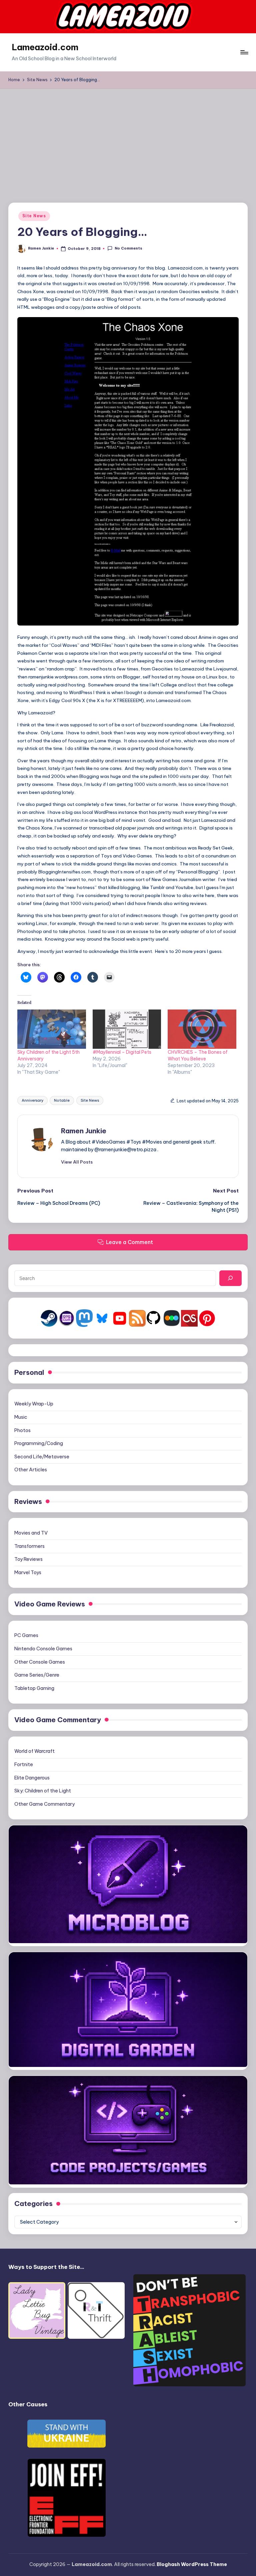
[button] (77, 1162)
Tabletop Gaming (34, 1688)
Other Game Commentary (44, 1804)
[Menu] (244, 52)
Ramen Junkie (84, 1131)
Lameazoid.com (45, 47)
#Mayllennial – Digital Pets (122, 1052)
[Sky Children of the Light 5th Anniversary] (52, 1029)
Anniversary (32, 1100)
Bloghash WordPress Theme (192, 2564)
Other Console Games (40, 1662)
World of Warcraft (34, 1751)
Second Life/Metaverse (42, 1457)
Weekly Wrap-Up (34, 1404)
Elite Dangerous (32, 1778)
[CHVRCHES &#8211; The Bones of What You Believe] (202, 1029)
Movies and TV (31, 1533)
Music (21, 1417)
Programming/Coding (39, 1443)
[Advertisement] (128, 139)
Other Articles (31, 1470)
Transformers (29, 1546)
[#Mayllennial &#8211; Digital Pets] (127, 1029)
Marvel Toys (28, 1572)
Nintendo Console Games (43, 1649)
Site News (34, 216)
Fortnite (24, 1764)
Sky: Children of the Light (43, 1791)
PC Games (26, 1635)
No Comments (128, 248)
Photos (22, 1430)
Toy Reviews (28, 1559)
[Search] (230, 1278)
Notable (62, 1100)
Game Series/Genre (37, 1675)
